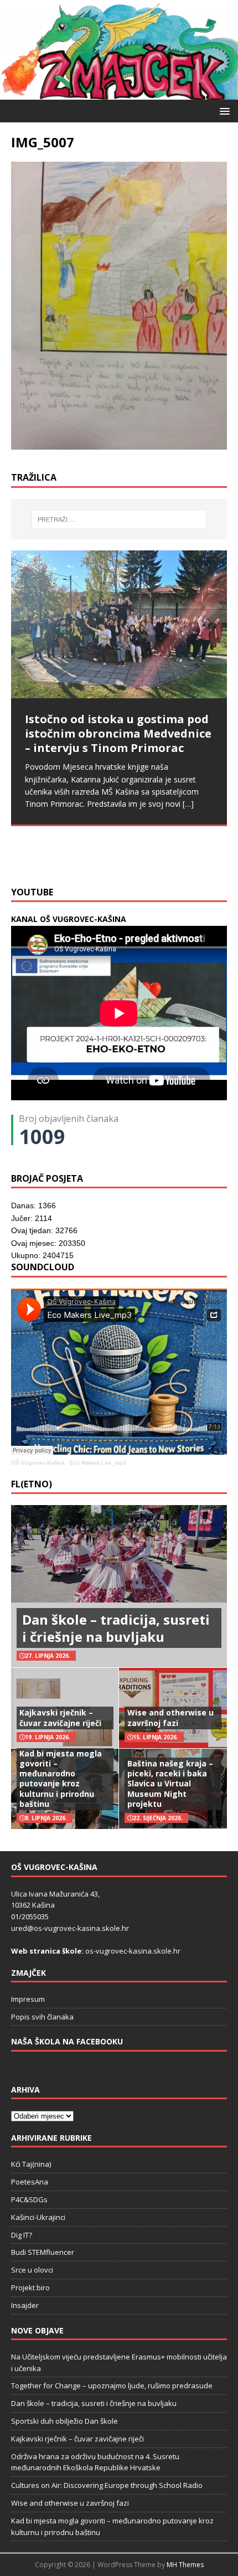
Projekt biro (30, 2288)
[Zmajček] (119, 93)
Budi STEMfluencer (43, 2252)
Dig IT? (22, 2235)
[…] (65, 853)
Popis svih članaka (42, 2017)
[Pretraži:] (119, 519)
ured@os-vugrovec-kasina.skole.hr (70, 1928)
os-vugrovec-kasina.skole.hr (133, 1951)
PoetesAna (30, 2182)
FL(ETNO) (32, 1484)
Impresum (28, 1999)
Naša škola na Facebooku (67, 2041)
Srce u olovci (32, 2270)
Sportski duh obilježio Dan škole (64, 2421)
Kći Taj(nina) (31, 2164)
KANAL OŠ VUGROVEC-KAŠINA (69, 919)
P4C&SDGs (29, 2199)
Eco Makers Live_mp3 (98, 1463)
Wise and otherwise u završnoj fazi (170, 1717)
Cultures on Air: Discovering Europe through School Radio (107, 2485)
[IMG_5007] (119, 443)
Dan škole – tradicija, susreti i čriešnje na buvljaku (116, 1628)
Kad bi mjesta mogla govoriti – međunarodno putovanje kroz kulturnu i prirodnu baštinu (61, 1779)
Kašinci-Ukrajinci (38, 2217)
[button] (223, 110)
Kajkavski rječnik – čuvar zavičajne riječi (60, 1717)
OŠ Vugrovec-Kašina (38, 1463)
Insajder (25, 2305)
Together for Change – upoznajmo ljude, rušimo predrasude (112, 2386)
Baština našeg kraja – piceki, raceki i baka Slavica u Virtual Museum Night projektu (170, 1784)
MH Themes (185, 2565)
